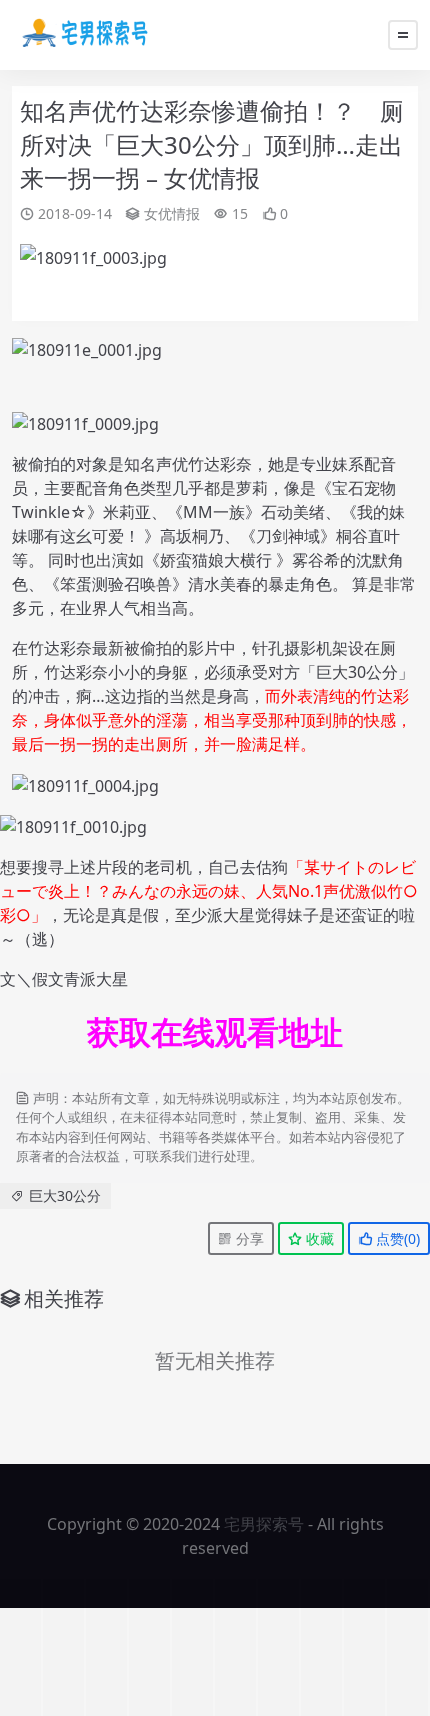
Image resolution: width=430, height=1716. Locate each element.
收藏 (318, 1238)
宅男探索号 (264, 1524)
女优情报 (172, 213)
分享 (248, 1238)
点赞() (396, 1238)
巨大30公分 (65, 1195)
